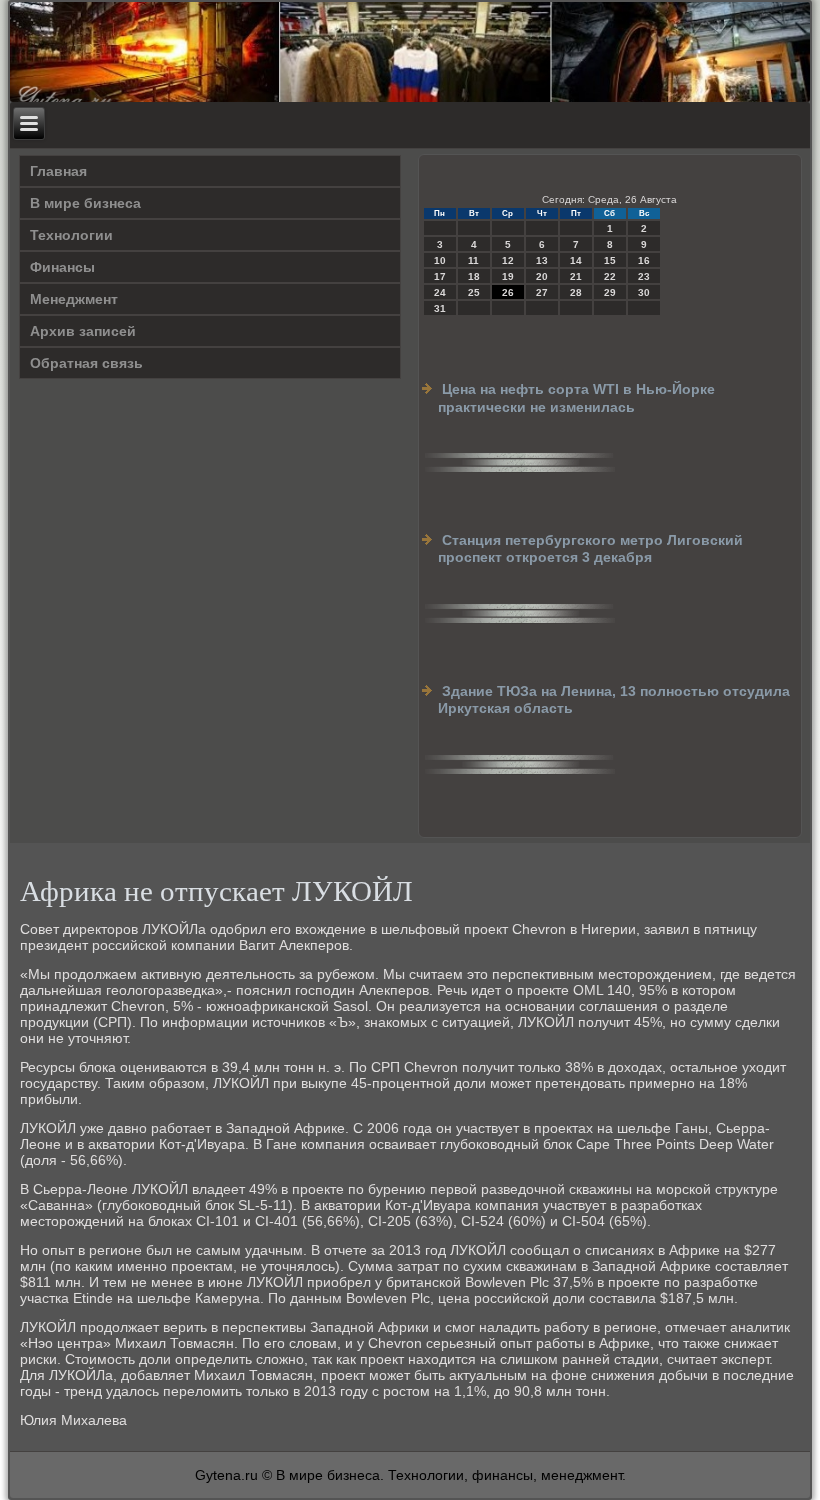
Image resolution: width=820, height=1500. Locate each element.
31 (440, 308)
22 (610, 276)
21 (576, 276)
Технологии (71, 235)
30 (644, 292)
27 (542, 292)
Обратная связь (86, 363)
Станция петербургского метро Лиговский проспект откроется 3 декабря (590, 549)
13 (542, 260)
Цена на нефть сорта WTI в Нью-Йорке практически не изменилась (576, 398)
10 (440, 260)
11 (473, 260)
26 (508, 292)
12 (508, 260)
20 (542, 276)
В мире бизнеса (85, 203)
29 (610, 292)
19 (508, 276)
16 (644, 260)
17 (440, 276)
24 (440, 292)
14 (576, 260)
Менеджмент (74, 299)
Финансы (62, 267)
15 (610, 260)
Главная (58, 171)
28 (576, 292)
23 (644, 276)
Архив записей (83, 331)
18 (474, 276)
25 (474, 292)
